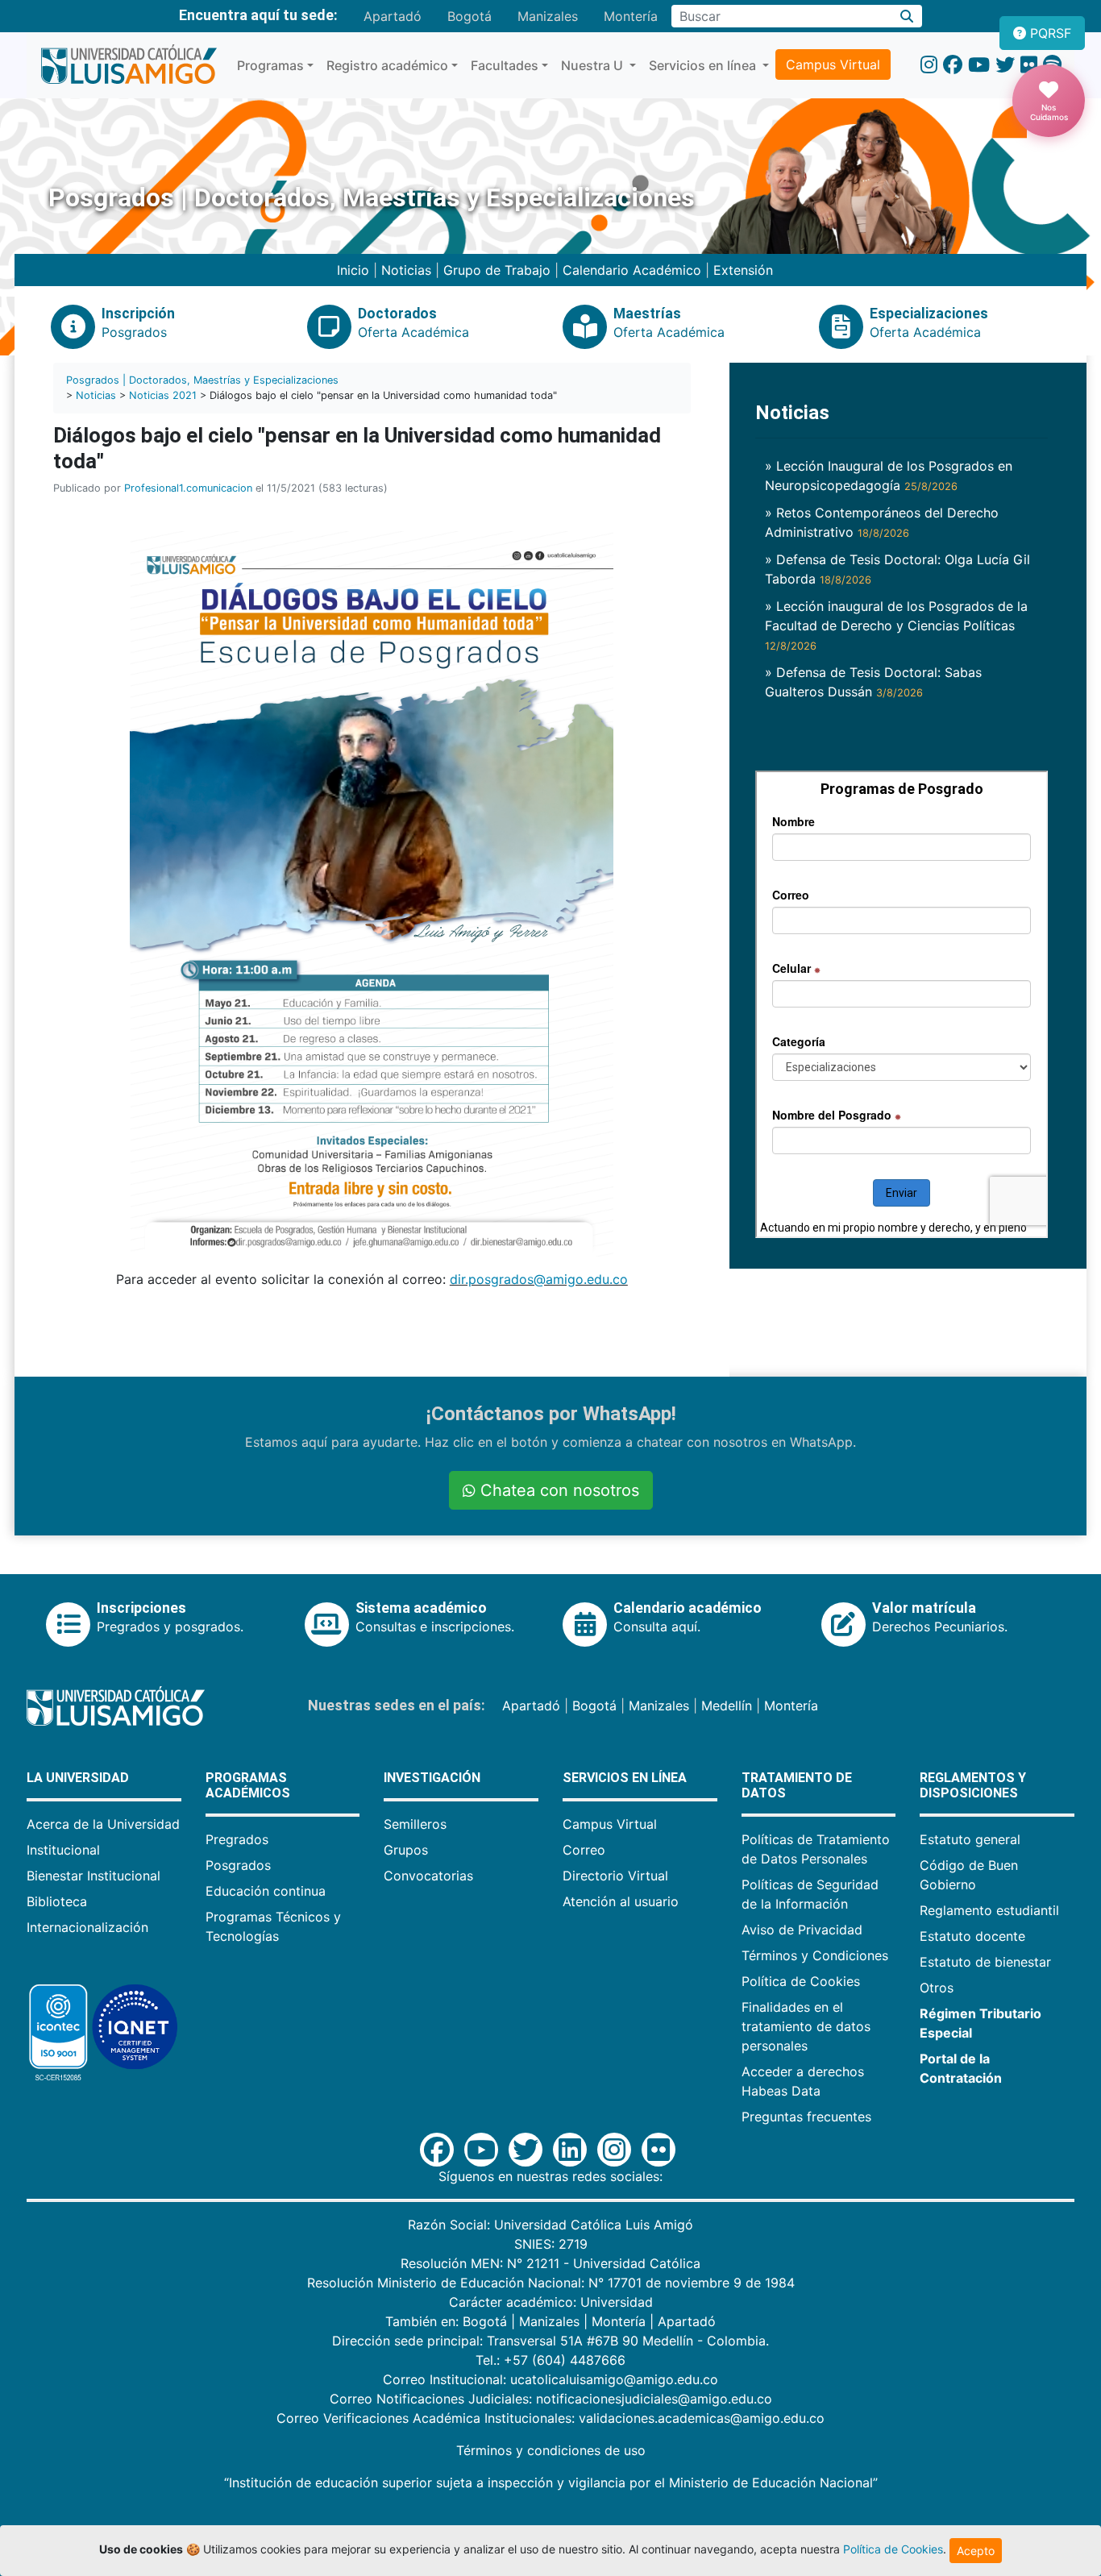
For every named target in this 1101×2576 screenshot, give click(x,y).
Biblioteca (57, 1901)
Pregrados (237, 1839)
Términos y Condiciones (815, 1955)
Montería (631, 16)
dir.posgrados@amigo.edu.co (539, 1279)
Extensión (743, 270)
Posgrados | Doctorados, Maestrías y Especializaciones (202, 380)
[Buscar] (907, 16)
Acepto (976, 2551)
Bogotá (469, 16)
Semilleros (415, 1824)
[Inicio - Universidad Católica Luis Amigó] (129, 65)
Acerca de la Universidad (103, 1824)
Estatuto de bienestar (985, 1962)
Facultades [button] (505, 65)
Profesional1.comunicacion (188, 488)
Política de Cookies (801, 1981)
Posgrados (238, 1865)
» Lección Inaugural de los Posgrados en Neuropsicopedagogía (889, 476)
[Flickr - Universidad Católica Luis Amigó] (1029, 65)
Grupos (406, 1850)
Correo (584, 1850)
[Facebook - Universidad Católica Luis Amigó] (953, 65)
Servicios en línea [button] (704, 65)
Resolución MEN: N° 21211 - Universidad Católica (550, 2263)
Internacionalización (87, 1927)
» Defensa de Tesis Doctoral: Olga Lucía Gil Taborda (897, 569)
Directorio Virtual (615, 1876)
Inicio (353, 270)
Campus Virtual (833, 64)
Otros (937, 1988)
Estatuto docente (972, 1936)
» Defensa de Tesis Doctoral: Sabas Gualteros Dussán (873, 682)
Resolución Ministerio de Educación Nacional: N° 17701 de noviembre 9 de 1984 (551, 2283)
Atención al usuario (621, 1901)
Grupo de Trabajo (497, 270)
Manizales (548, 16)
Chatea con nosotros (557, 1490)
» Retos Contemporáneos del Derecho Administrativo (882, 522)
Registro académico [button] (387, 65)
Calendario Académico (632, 270)
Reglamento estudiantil (989, 1910)
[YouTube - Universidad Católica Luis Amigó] (979, 65)
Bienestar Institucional (93, 1876)
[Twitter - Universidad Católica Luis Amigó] (1005, 65)
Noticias (406, 270)
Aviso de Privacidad (802, 1930)
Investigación (432, 1778)
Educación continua (266, 1891)
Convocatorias (428, 1876)
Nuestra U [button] (594, 65)
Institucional (63, 1850)
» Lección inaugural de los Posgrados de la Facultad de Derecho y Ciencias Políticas (896, 625)
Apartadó (393, 16)
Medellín (727, 1706)
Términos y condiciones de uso (551, 2450)
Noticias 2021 (163, 395)
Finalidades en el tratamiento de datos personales (806, 2026)
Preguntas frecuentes (806, 2117)
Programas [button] (270, 65)
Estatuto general (970, 1839)
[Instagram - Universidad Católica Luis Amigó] (929, 65)
